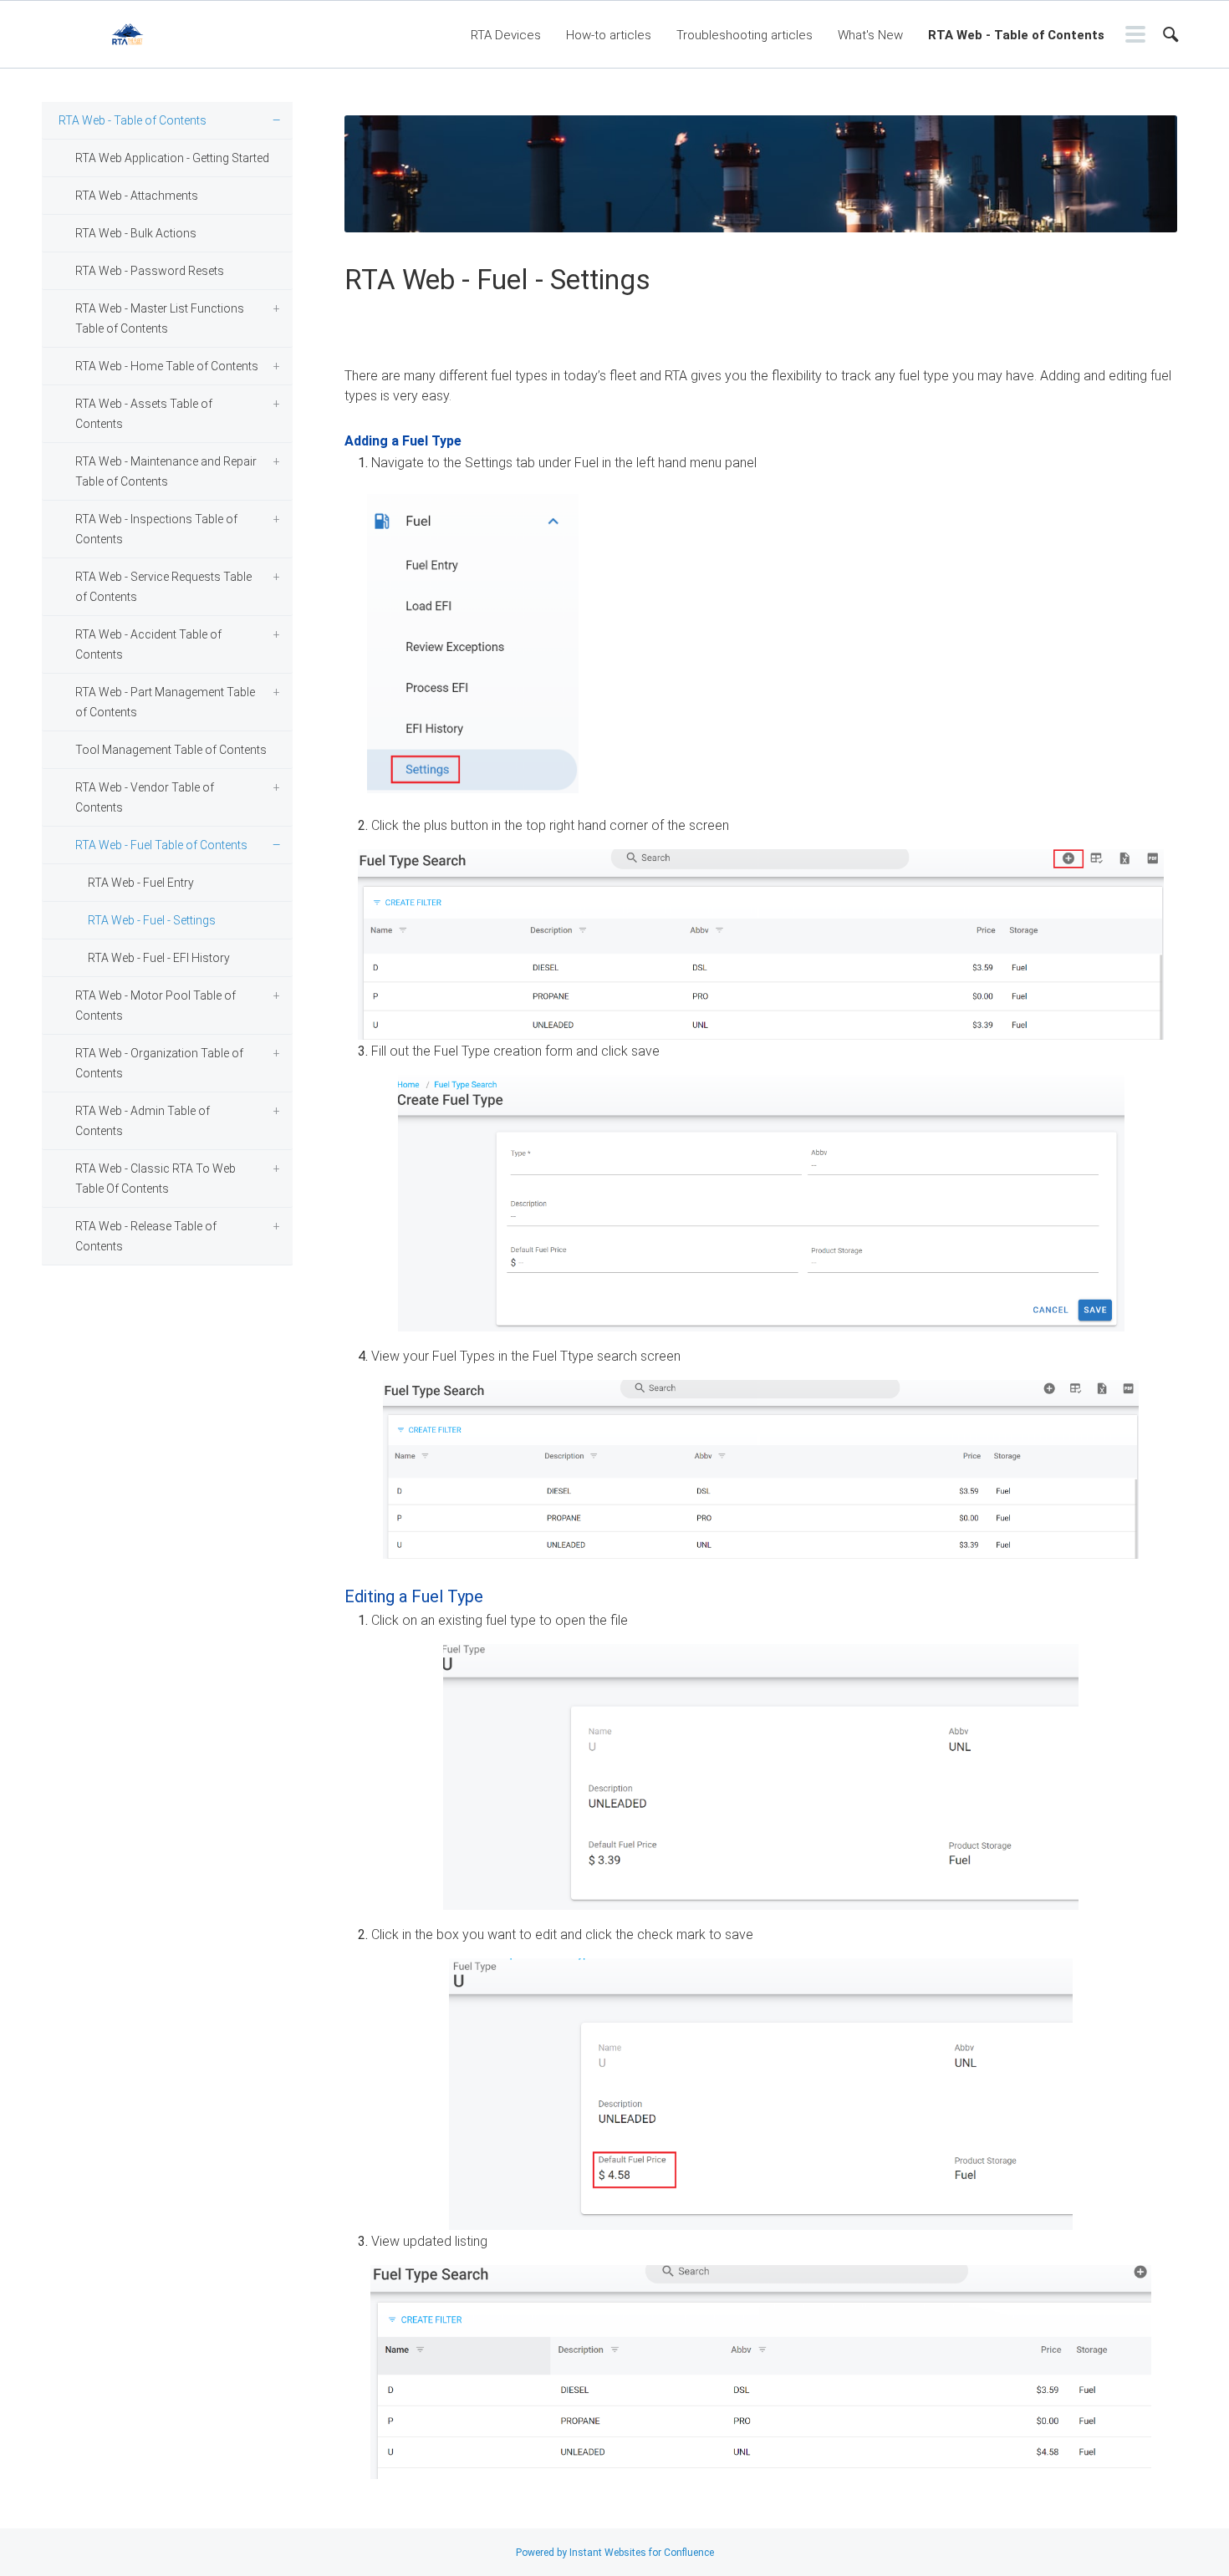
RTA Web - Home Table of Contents (167, 366)
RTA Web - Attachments (137, 196)
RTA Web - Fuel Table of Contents (161, 845)
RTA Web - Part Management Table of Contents (165, 702)
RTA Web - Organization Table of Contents (159, 1063)
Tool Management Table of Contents (171, 750)
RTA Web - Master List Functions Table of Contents (160, 318)
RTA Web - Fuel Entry (141, 883)
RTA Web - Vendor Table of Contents (145, 797)
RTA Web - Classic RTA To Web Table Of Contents (156, 1179)
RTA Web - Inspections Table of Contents (156, 529)
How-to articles (609, 35)
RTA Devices (506, 35)
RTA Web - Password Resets (150, 271)
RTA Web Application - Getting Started (172, 158)
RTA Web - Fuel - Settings (152, 920)
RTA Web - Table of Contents (1016, 35)
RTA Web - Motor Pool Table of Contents (156, 1005)
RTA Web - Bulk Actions (136, 233)
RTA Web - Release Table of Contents (146, 1236)
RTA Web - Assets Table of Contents (144, 414)
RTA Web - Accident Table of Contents (148, 644)
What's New (870, 35)
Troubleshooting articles (745, 35)
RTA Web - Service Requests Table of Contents (163, 587)
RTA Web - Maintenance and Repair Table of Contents (166, 471)
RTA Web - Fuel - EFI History (159, 958)
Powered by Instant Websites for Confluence (615, 2553)
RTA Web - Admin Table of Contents (143, 1121)
